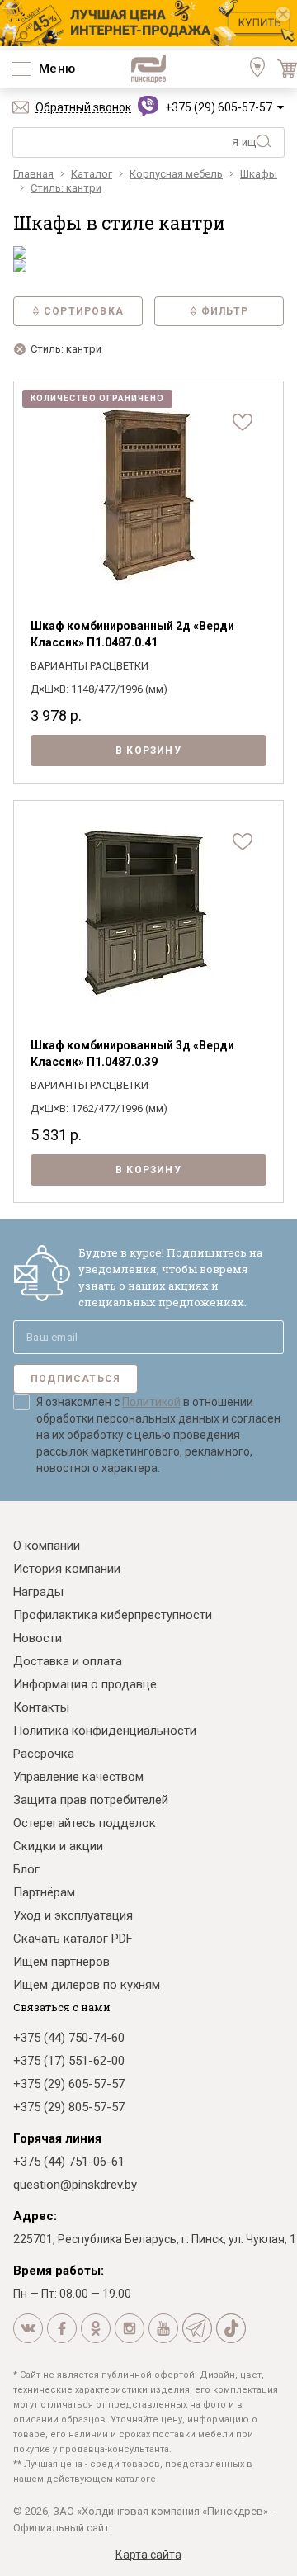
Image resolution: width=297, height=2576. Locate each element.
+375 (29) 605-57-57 (219, 107)
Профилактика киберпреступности (113, 1615)
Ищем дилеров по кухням (87, 1985)
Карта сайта (148, 2555)
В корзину (148, 751)
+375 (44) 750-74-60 (69, 2038)
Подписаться (75, 1379)
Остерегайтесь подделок (85, 1823)
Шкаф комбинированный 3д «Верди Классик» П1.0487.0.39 (132, 1054)
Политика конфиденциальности (105, 1731)
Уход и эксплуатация (73, 1915)
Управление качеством (78, 1777)
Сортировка (84, 311)
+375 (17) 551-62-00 (69, 2061)
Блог (26, 1869)
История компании (67, 1569)
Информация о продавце (85, 1684)
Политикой (151, 1402)
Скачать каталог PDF (73, 1939)
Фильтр (225, 311)
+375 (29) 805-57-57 (69, 2107)
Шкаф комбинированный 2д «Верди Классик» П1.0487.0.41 (132, 634)
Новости (38, 1638)
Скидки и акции (58, 1846)
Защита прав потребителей (91, 1800)
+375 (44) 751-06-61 (69, 2162)
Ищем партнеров (61, 1962)
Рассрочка (44, 1754)
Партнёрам (44, 1892)
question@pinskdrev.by (75, 2185)
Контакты (41, 1707)
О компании (47, 1546)
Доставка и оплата (68, 1661)
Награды (38, 1592)
